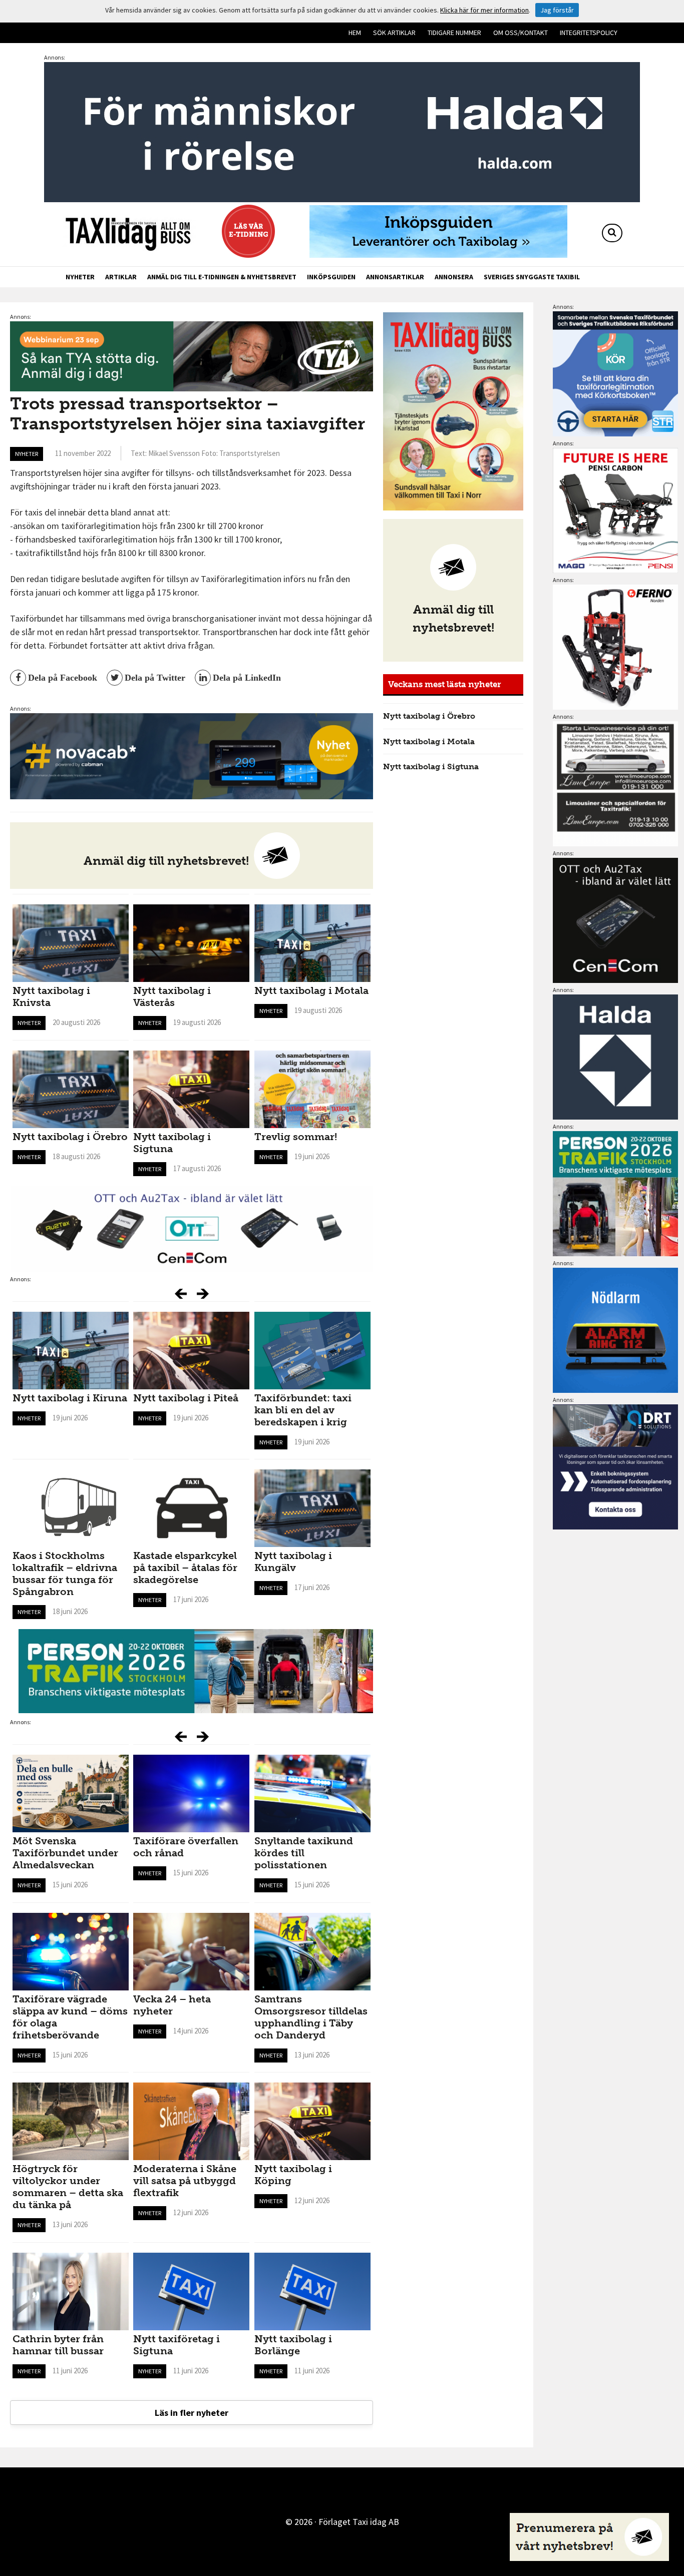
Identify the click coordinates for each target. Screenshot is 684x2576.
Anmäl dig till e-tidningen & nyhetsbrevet (222, 277)
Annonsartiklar (395, 277)
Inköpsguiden (331, 277)
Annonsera (454, 277)
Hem (355, 33)
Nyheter (80, 277)
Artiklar (121, 277)
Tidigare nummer (454, 33)
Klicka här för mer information (484, 10)
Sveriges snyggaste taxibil (532, 277)
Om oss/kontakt (521, 33)
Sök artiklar (394, 33)
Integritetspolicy (589, 33)
